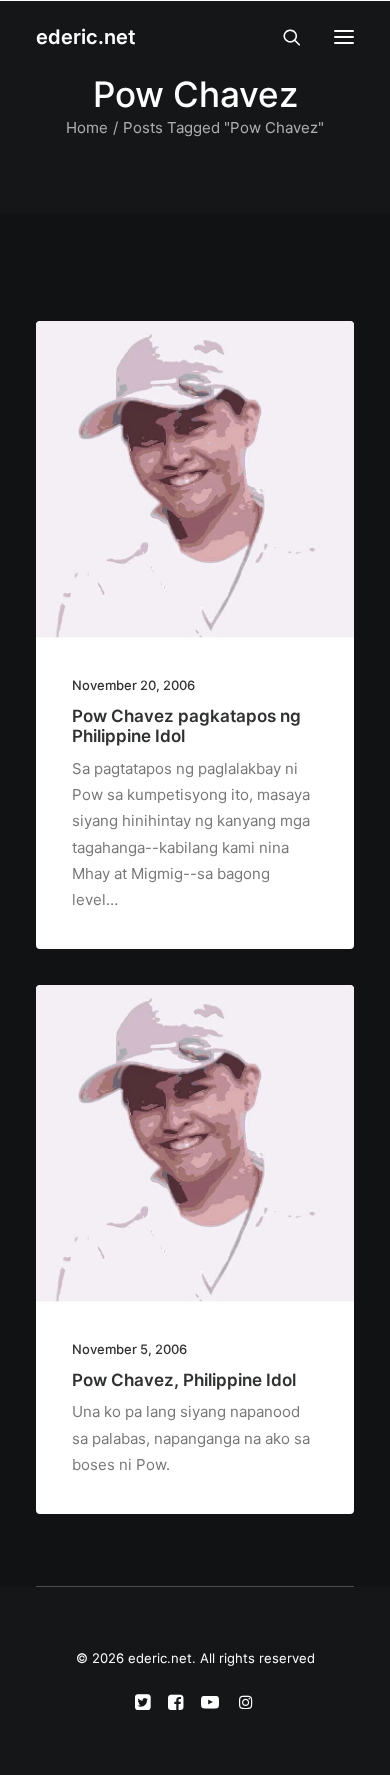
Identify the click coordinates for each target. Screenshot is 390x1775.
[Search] (283, 37)
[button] (344, 37)
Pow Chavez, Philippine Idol (184, 1380)
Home (87, 127)
